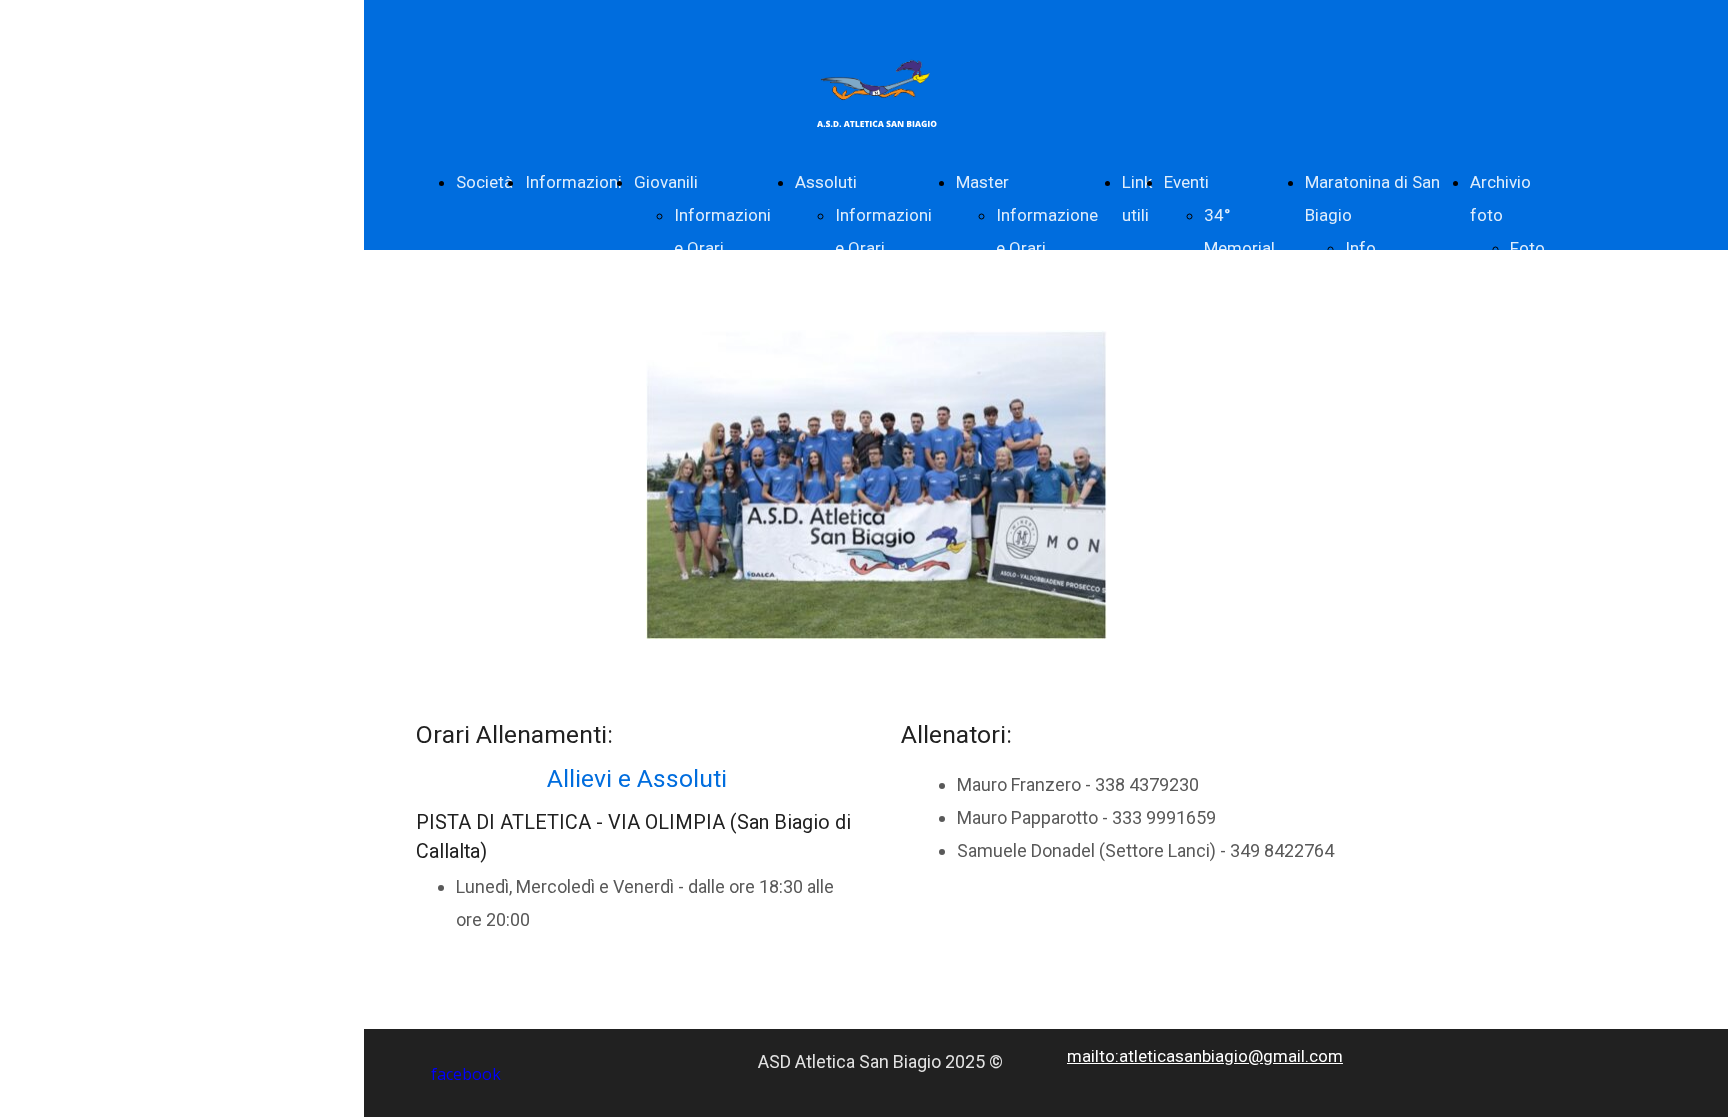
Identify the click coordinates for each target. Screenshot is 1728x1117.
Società (484, 182)
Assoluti (826, 182)
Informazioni (573, 182)
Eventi (1186, 182)
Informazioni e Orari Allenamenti (722, 248)
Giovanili (666, 182)
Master (982, 182)
